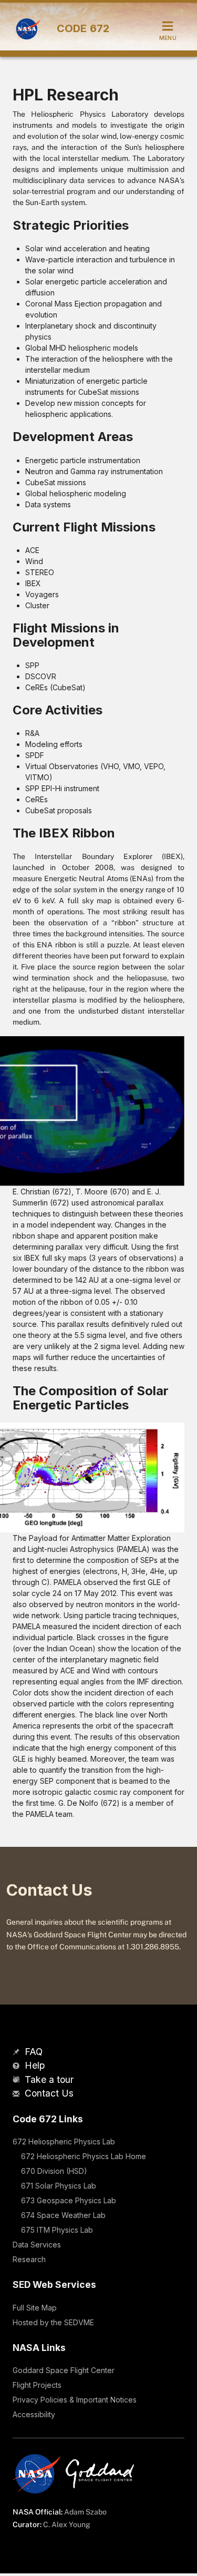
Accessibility (34, 2414)
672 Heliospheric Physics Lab (64, 2141)
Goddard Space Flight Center (64, 2370)
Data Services (37, 2245)
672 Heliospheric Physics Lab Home (84, 2156)
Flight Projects (37, 2385)
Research (29, 2259)
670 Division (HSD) (54, 2171)
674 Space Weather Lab (63, 2215)
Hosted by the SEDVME (53, 2322)
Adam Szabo (85, 2512)
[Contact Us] (17, 2094)
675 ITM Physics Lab (57, 2230)
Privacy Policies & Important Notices (75, 2400)
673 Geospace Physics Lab (69, 2200)
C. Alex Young (67, 2524)
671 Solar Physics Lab (59, 2186)
